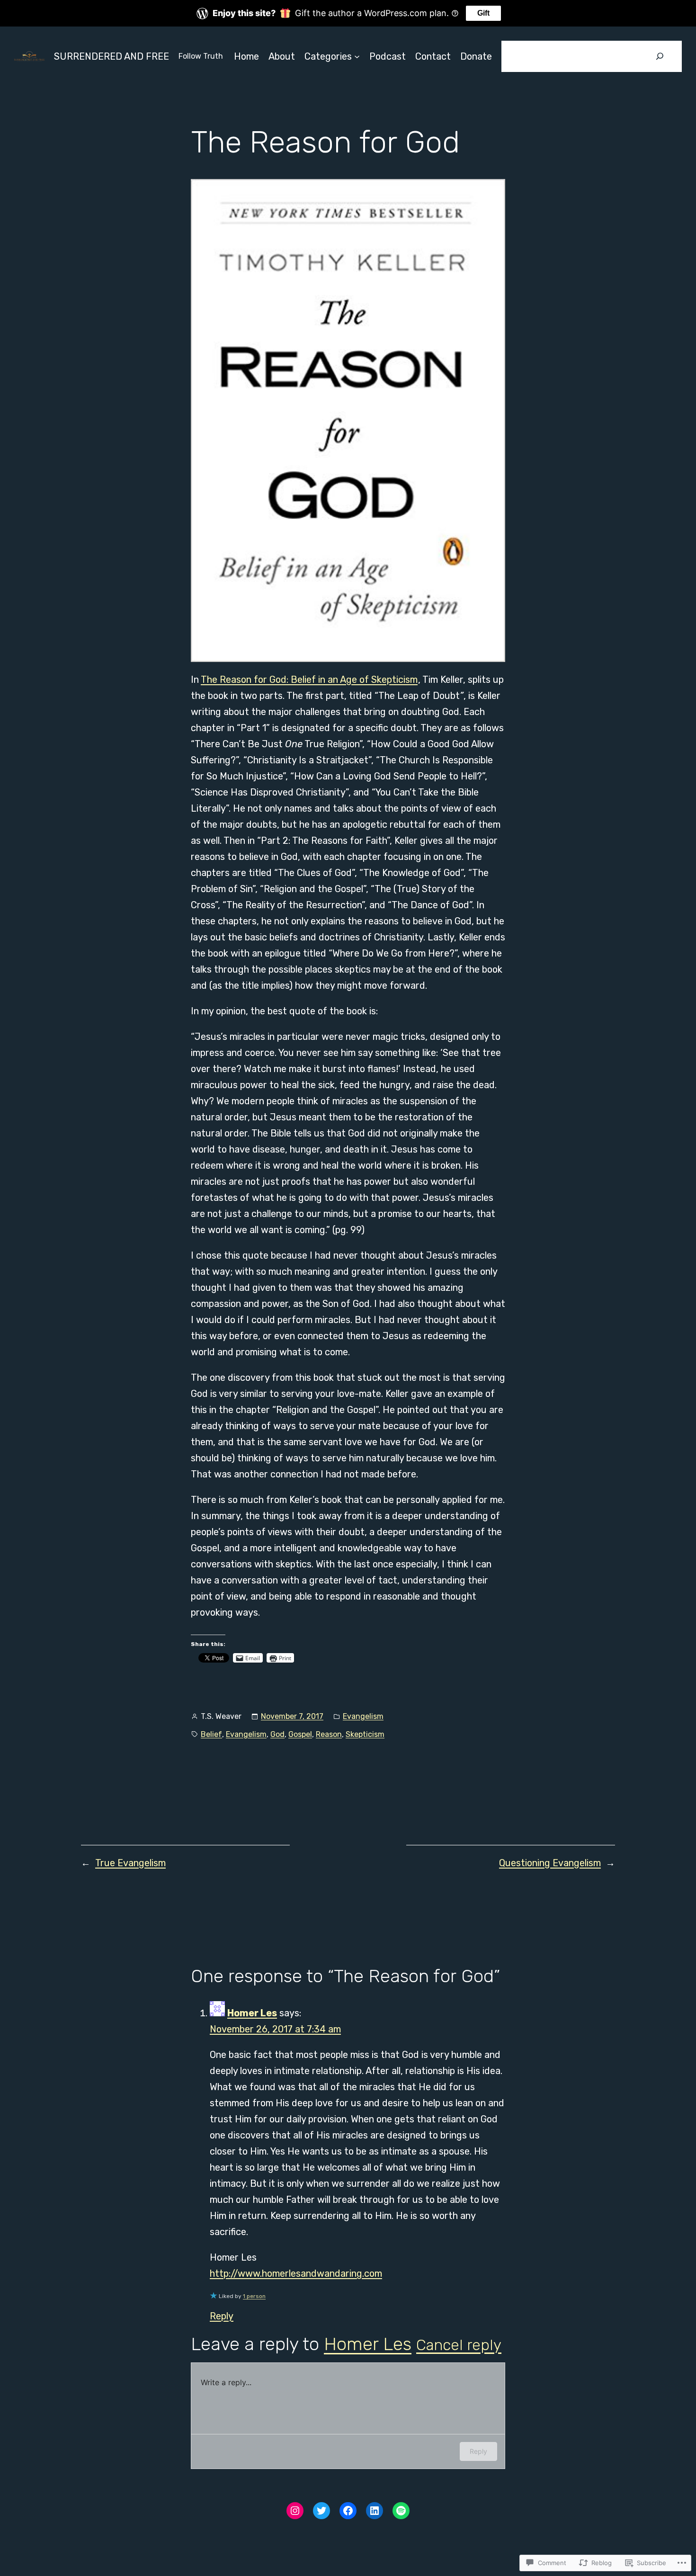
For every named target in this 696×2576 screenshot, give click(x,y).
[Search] (660, 56)
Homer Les (252, 2013)
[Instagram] (295, 2511)
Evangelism (363, 1716)
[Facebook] (348, 2511)
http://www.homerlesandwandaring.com (296, 2273)
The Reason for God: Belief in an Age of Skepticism (309, 680)
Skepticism (365, 1734)
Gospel (300, 1734)
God (277, 1734)
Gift (483, 13)
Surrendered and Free (112, 56)
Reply (222, 2316)
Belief (211, 1734)
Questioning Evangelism (550, 1863)
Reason (329, 1734)
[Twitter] (321, 2511)
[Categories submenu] (357, 56)
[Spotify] (401, 2511)
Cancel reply (459, 2345)
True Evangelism (130, 1863)
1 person (254, 2296)
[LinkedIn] (375, 2511)
